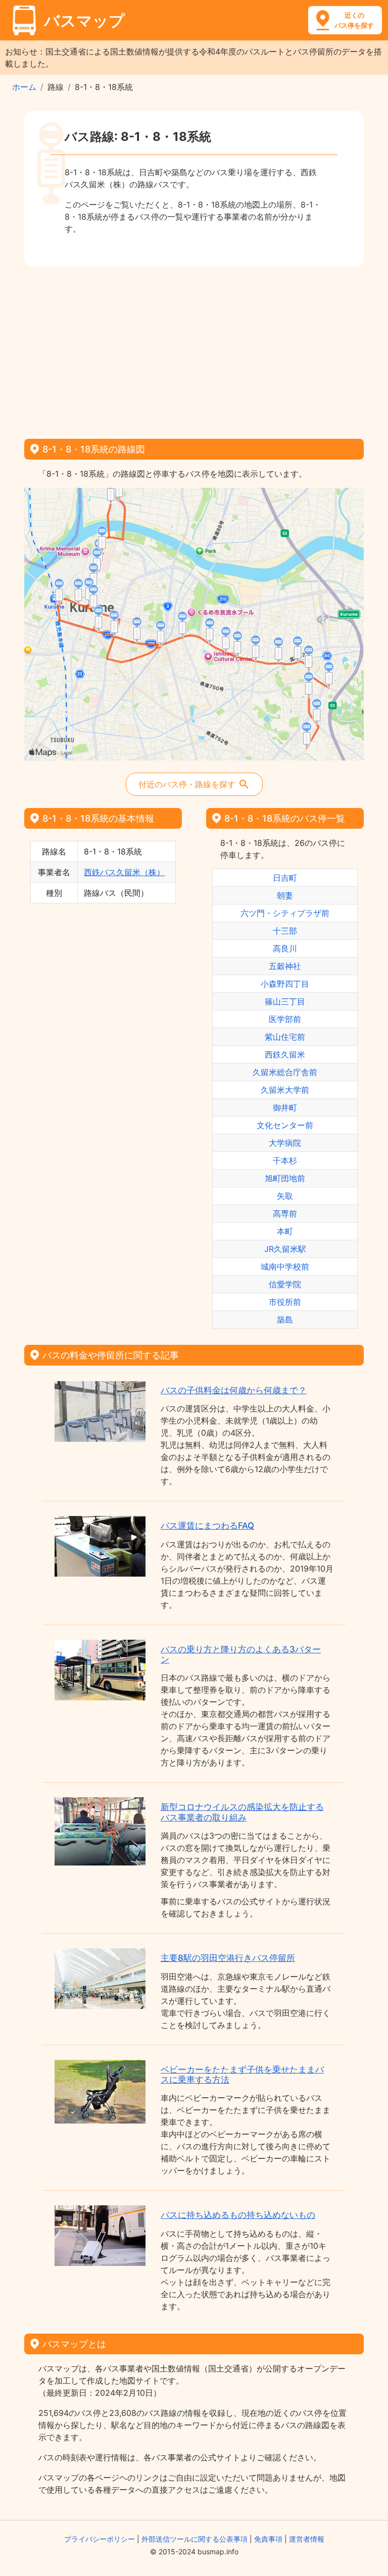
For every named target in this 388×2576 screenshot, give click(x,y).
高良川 (285, 948)
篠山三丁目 (285, 1001)
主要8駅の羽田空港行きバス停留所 (228, 1958)
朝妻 (285, 895)
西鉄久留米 (285, 1054)
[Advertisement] (194, 349)
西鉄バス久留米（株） (124, 872)
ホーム (24, 87)
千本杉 (285, 1160)
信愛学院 (285, 1284)
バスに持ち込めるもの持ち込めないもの (238, 2215)
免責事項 (268, 2539)
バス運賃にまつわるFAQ (207, 1526)
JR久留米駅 (285, 1249)
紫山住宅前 (285, 1037)
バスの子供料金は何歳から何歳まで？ (234, 1390)
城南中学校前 (285, 1267)
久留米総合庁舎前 (285, 1072)
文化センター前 (285, 1125)
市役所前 (285, 1302)
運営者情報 (307, 2539)
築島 (285, 1320)
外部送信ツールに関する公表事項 (195, 2539)
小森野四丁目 (285, 984)
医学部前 (285, 1019)
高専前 (285, 1214)
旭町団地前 (285, 1178)
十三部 (285, 931)
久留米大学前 (285, 1090)
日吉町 (285, 878)
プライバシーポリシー (100, 2539)
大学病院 (285, 1143)
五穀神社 (285, 966)
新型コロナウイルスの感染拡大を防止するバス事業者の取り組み (242, 1812)
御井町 (285, 1107)
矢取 (285, 1196)
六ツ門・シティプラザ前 (285, 913)
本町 (285, 1231)
